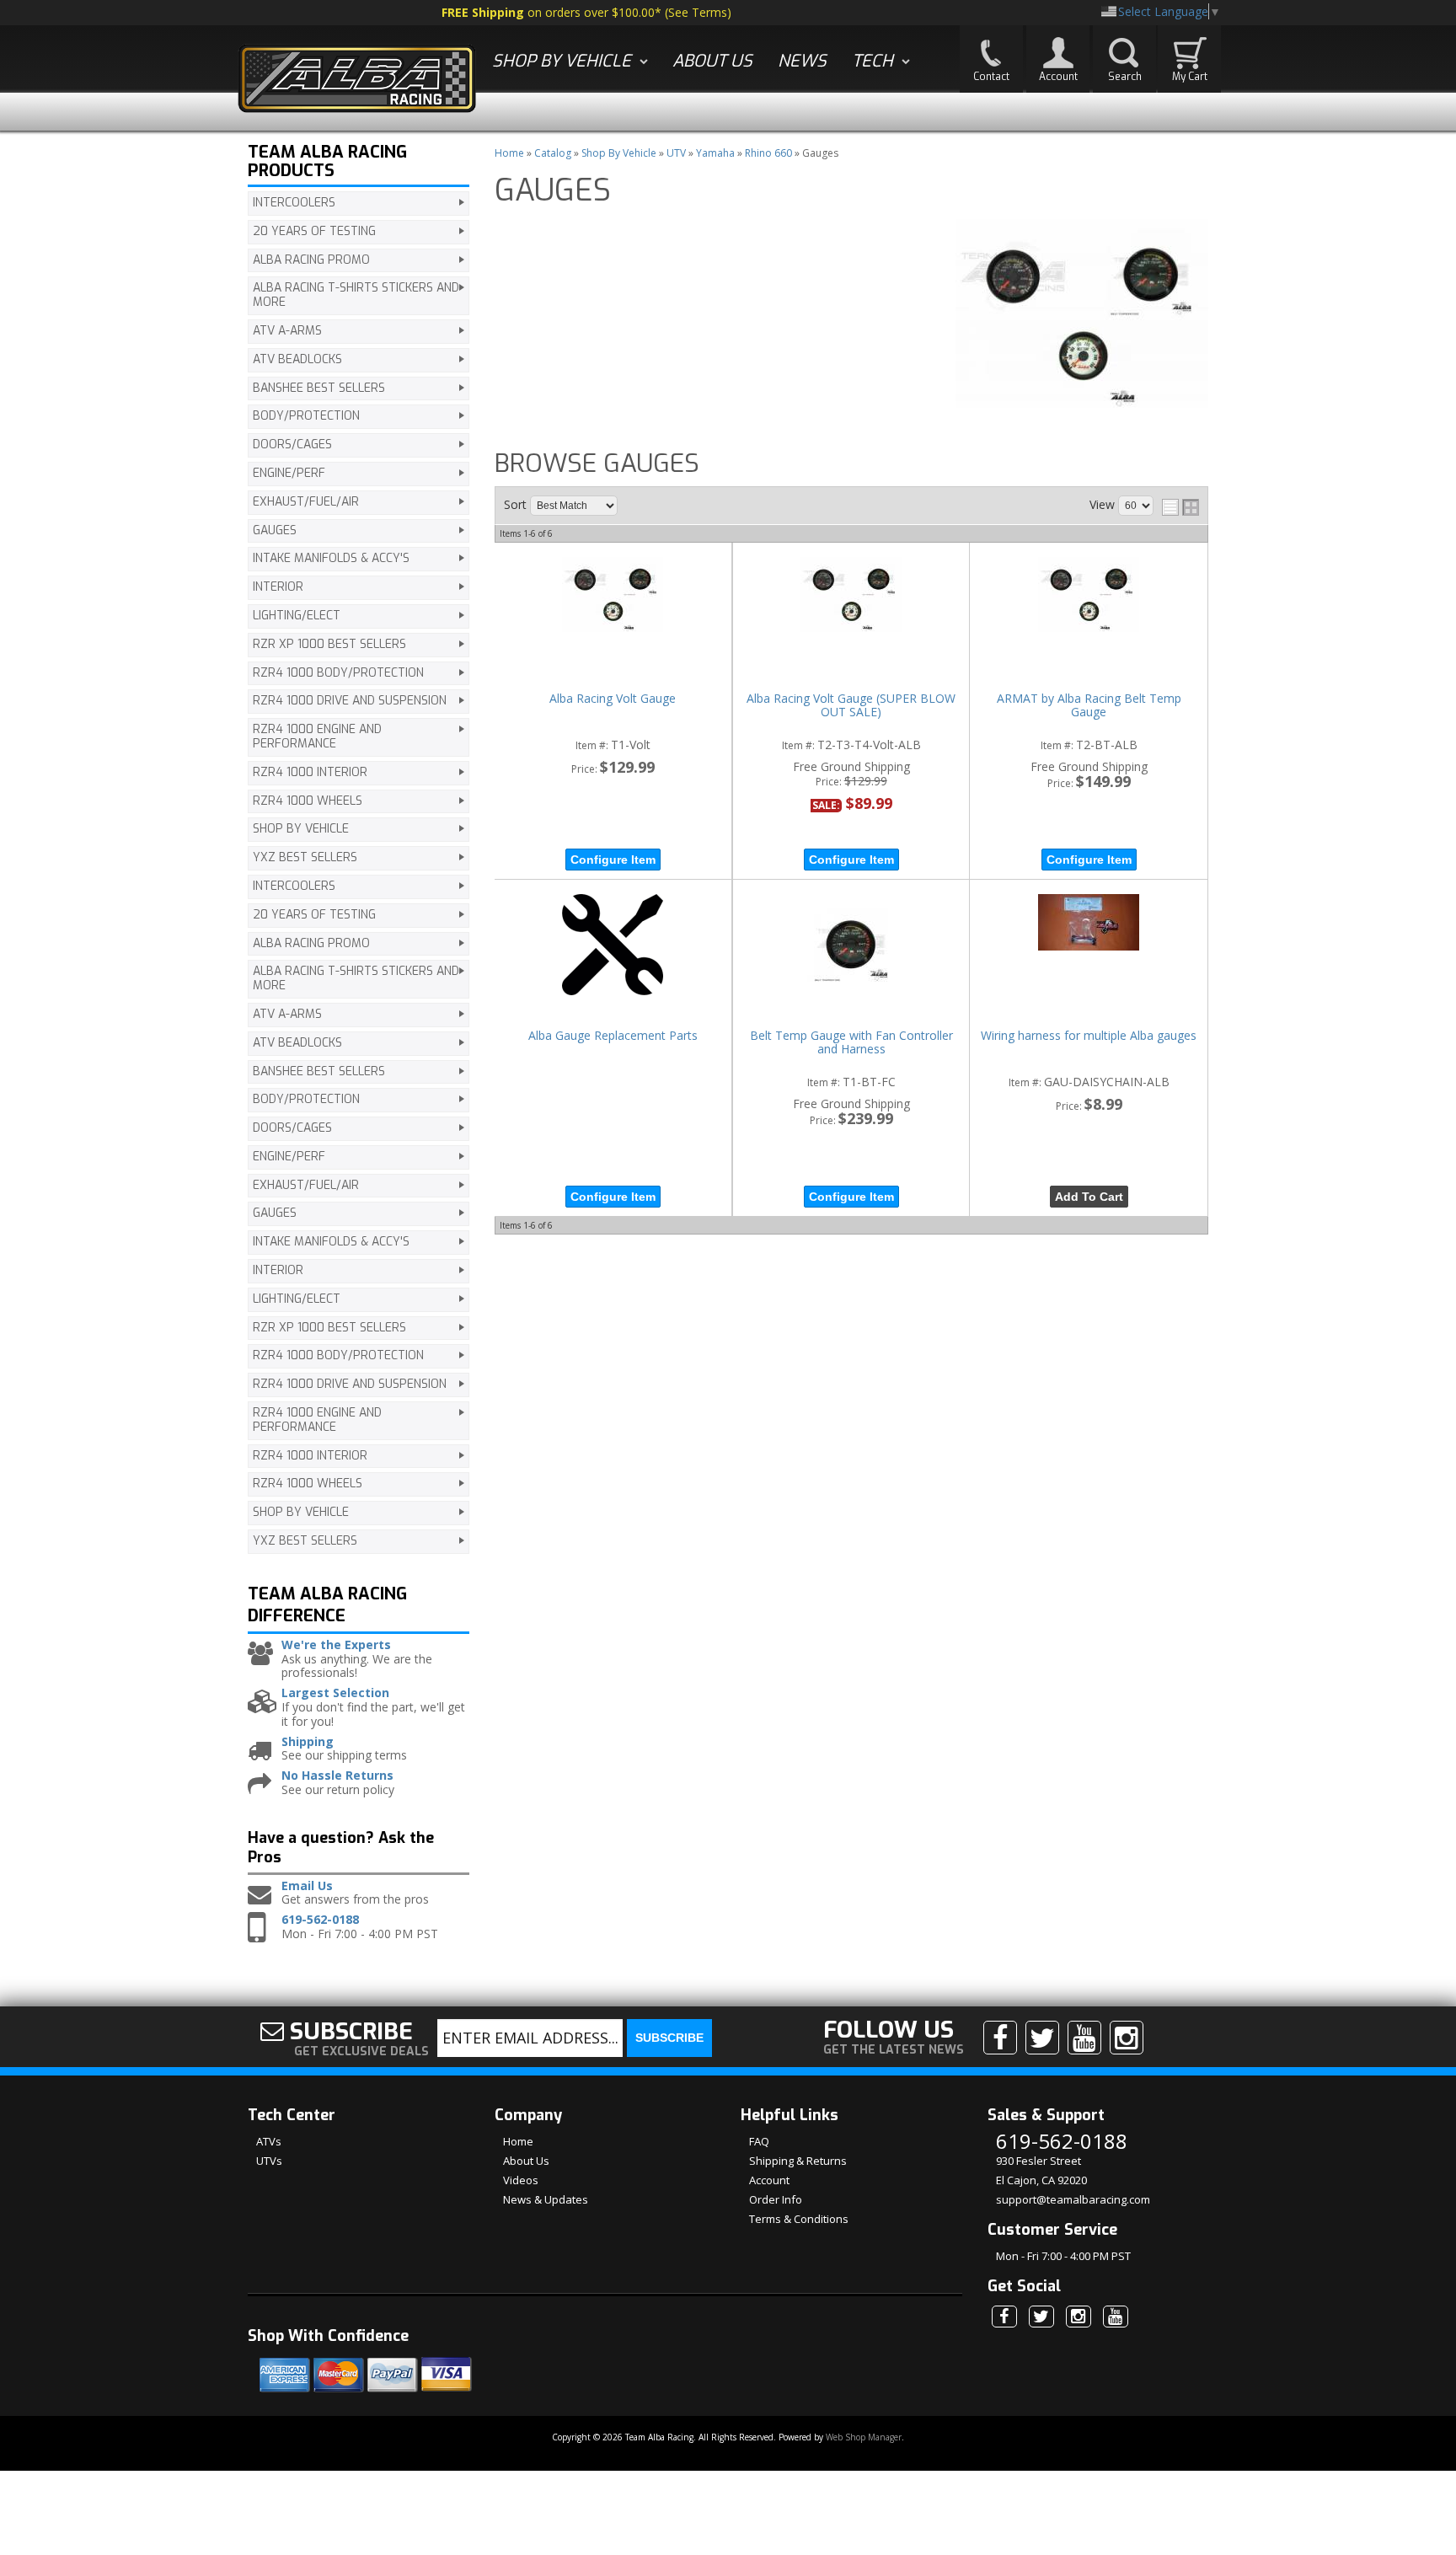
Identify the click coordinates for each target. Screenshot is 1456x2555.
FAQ (759, 2141)
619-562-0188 (320, 1920)
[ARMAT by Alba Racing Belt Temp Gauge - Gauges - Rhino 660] (1089, 596)
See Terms (698, 12)
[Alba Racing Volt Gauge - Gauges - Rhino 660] (613, 596)
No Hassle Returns (337, 1776)
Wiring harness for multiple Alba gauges (1089, 1036)
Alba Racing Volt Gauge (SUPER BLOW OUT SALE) (851, 706)
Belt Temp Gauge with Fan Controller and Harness (851, 1043)
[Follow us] (1042, 2038)
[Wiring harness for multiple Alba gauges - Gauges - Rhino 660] (1089, 924)
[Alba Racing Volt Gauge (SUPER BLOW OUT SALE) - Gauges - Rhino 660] (851, 596)
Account (769, 2180)
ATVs (269, 2141)
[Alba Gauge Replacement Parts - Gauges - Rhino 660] (613, 946)
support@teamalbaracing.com (1073, 2199)
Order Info (776, 2199)
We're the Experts (336, 1645)
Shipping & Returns (798, 2161)
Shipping (308, 1742)
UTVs (269, 2161)
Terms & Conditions (799, 2219)
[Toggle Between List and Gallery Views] (1180, 507)
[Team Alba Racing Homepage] (357, 80)
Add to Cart (1089, 1197)
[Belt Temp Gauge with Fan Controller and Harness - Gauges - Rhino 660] (851, 946)
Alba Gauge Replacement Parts (613, 1036)
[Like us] (1000, 2038)
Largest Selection (335, 1693)
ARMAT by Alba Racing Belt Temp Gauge (1089, 706)
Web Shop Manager (864, 2437)
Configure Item (613, 860)
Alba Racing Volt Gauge (613, 699)
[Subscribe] (1084, 2038)
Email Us (307, 1886)
